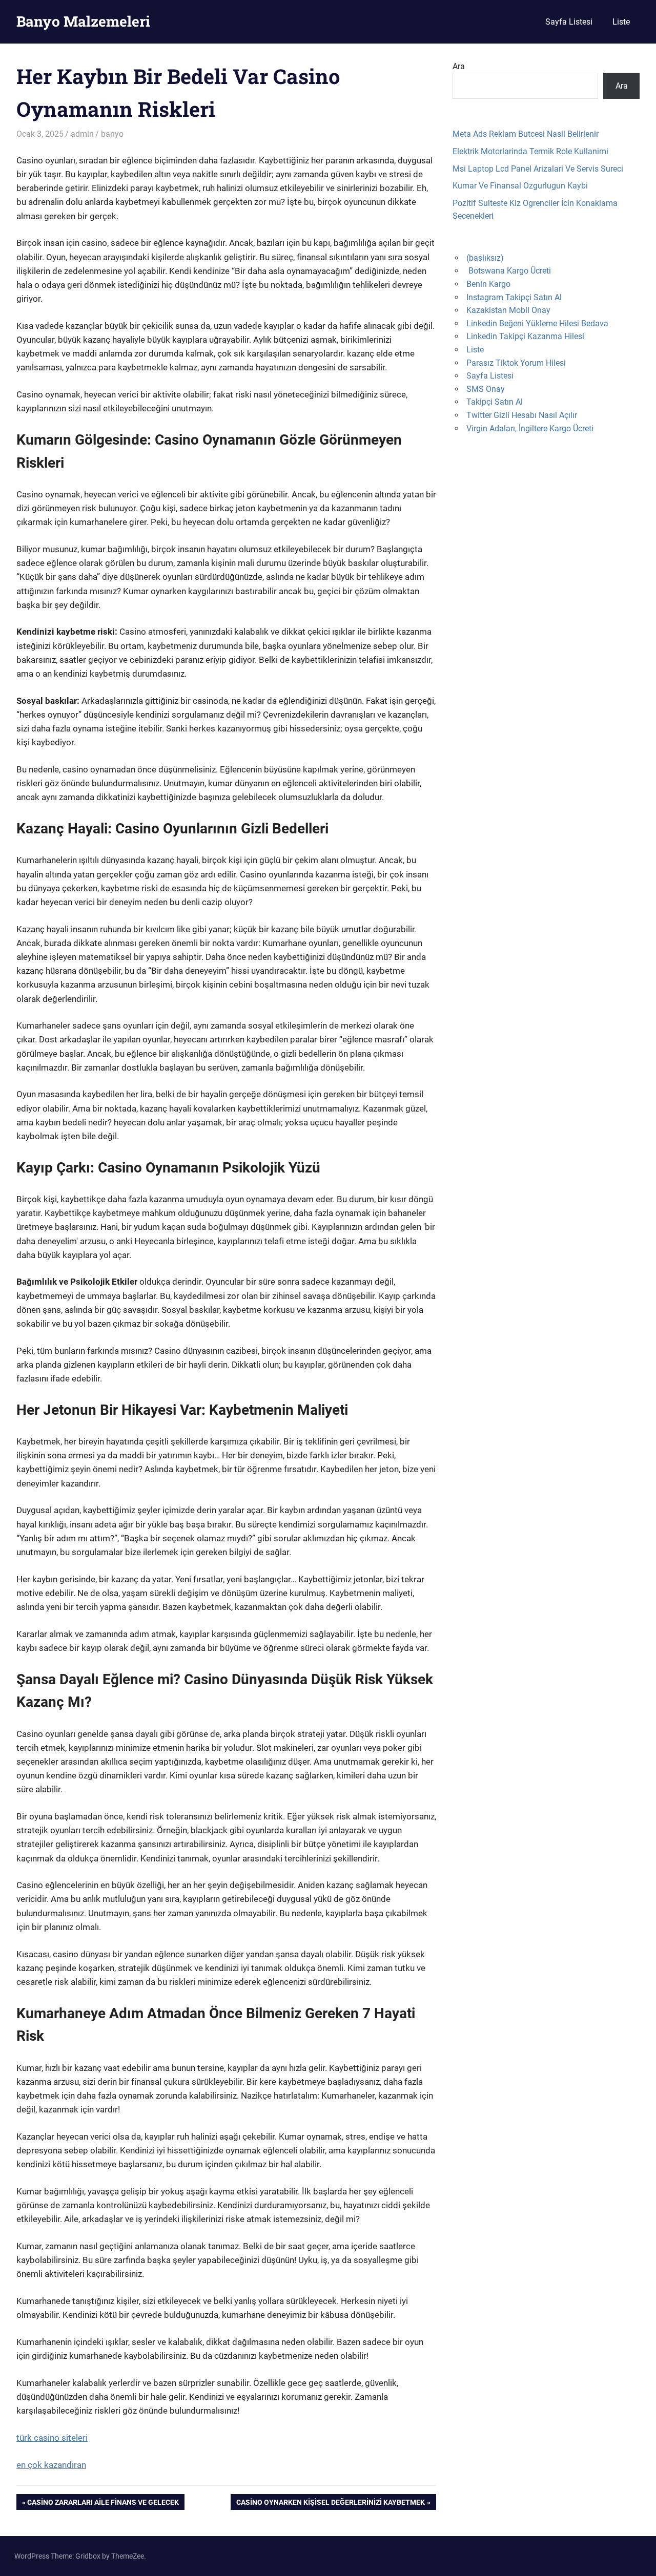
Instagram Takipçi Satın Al (514, 297)
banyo (112, 134)
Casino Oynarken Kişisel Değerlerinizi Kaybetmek (330, 2504)
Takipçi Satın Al (495, 402)
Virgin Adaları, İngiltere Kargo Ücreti (530, 428)
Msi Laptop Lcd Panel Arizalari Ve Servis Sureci (538, 169)
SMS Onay (486, 389)
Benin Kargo (488, 284)
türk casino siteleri (52, 2438)
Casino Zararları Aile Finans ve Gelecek (103, 2504)
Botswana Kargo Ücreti (510, 271)
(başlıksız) (485, 258)
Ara (459, 66)
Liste (621, 22)
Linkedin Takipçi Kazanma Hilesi (525, 336)
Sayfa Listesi (569, 22)
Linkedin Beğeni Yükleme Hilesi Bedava (537, 323)
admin (82, 134)
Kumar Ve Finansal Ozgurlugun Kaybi (520, 186)
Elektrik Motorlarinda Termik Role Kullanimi (530, 151)
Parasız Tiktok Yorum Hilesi (516, 363)
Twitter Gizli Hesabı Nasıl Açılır (522, 415)
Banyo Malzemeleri (83, 21)
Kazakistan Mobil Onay (508, 310)
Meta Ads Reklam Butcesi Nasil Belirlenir (526, 134)
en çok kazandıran (51, 2465)
